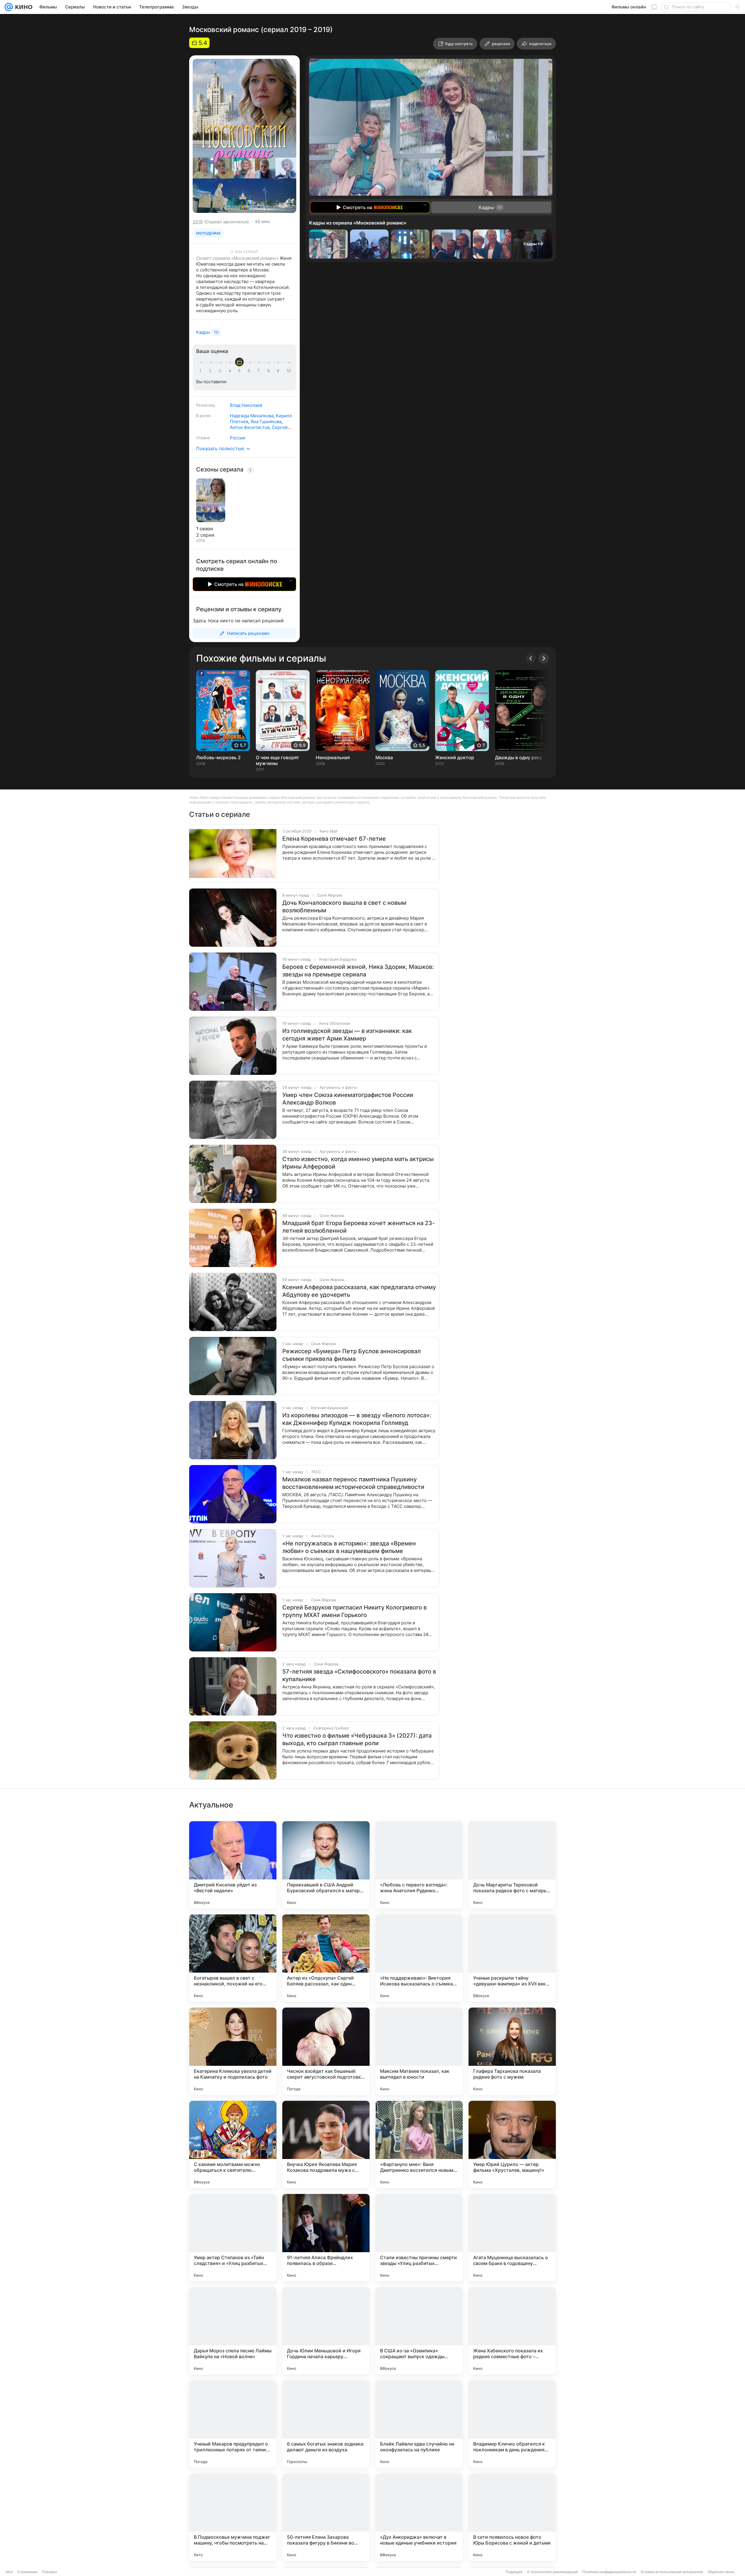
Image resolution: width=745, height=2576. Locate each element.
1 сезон (204, 529)
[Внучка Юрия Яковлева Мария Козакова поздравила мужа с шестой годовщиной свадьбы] (326, 2144)
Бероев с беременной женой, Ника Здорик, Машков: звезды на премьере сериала (358, 971)
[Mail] (9, 7)
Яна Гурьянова (266, 422)
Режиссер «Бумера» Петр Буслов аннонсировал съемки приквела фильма (352, 1355)
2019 (198, 222)
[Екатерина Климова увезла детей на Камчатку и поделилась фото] (233, 2051)
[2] (211, 371)
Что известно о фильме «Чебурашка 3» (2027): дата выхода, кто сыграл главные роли (357, 1739)
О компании (28, 2572)
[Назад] (531, 658)
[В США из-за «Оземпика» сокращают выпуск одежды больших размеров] (419, 2331)
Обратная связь (721, 2572)
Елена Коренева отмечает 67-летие (334, 839)
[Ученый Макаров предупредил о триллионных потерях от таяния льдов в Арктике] (233, 2424)
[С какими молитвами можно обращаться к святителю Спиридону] (233, 2144)
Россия (237, 438)
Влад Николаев (246, 405)
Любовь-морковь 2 (218, 757)
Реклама (50, 2572)
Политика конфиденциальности (609, 2572)
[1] (202, 371)
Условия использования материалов (672, 2572)
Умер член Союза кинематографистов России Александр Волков (348, 1099)
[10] (289, 371)
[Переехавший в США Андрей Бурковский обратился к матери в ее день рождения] (326, 1865)
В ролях (203, 416)
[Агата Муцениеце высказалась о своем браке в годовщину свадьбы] (512, 2238)
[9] (279, 371)
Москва (384, 757)
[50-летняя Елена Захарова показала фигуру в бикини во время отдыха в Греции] (326, 2517)
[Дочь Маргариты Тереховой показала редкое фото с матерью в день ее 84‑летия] (512, 1865)
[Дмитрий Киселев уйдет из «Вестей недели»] (233, 1865)
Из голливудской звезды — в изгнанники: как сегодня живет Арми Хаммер (347, 1035)
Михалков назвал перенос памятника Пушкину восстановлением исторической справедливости (353, 1483)
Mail (9, 2572)
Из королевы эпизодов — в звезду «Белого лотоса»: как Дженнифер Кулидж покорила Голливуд (357, 1419)
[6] (250, 371)
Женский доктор (455, 757)
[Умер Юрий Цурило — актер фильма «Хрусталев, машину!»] (512, 2144)
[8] (269, 371)
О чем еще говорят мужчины (277, 760)
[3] (221, 371)
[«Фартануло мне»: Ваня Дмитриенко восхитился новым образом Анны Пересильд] (419, 2144)
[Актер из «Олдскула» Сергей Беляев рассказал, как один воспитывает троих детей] (326, 1958)
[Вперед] (544, 658)
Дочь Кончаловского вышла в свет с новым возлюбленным (344, 907)
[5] (240, 371)
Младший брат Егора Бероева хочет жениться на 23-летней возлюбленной (359, 1227)
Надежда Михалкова (252, 416)
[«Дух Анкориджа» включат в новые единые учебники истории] (419, 2517)
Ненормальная (333, 757)
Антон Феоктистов (250, 427)
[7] (260, 371)
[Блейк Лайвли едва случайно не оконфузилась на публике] (419, 2424)
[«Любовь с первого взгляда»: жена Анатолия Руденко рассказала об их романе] (419, 1865)
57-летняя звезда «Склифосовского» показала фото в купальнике (359, 1675)
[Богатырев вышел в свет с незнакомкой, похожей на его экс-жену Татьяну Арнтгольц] (233, 1958)
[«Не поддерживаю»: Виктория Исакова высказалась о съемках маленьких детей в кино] (419, 1958)
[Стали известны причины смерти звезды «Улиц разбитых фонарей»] (419, 2238)
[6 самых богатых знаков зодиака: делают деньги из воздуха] (326, 2424)
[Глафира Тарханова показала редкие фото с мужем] (512, 2051)
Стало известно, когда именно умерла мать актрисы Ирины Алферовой (358, 1163)
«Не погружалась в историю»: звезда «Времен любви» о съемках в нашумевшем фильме (349, 1547)
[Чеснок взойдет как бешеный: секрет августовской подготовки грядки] (326, 2051)
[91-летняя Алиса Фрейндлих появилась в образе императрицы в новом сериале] (326, 2238)
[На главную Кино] (23, 7)
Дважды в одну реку (519, 757)
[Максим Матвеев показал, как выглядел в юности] (419, 2051)
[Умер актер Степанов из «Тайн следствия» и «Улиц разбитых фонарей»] (233, 2238)
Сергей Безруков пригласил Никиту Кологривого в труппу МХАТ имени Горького (354, 1611)
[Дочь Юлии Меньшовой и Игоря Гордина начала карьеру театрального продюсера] (326, 2331)
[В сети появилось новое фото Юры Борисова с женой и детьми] (512, 2517)
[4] (231, 371)
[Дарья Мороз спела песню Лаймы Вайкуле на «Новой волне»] (233, 2331)
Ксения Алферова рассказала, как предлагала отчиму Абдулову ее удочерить (359, 1291)
